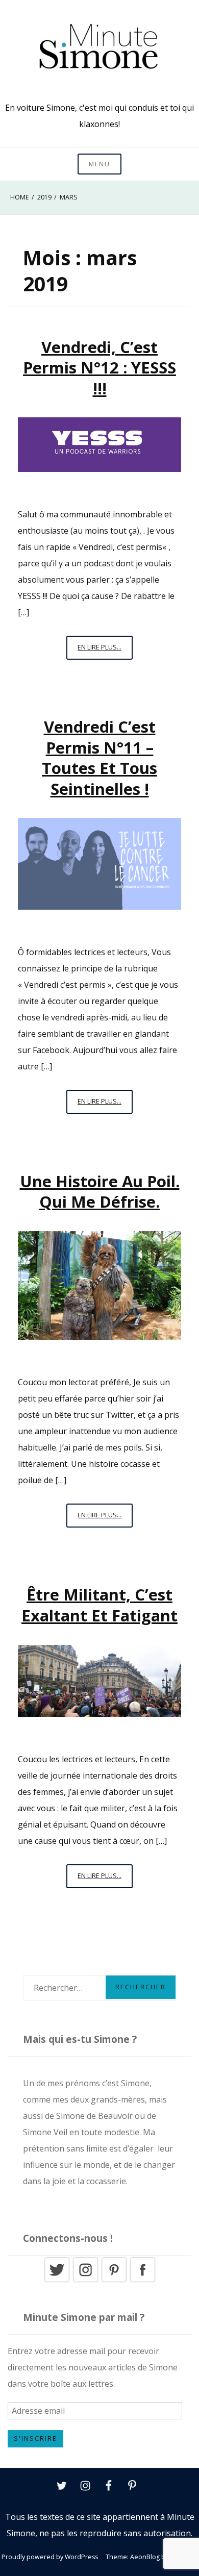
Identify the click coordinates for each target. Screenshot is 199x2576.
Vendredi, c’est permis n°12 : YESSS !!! (99, 368)
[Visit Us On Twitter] (57, 2281)
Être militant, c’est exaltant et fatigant (99, 1605)
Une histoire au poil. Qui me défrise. (100, 1191)
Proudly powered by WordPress (50, 2557)
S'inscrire (35, 2439)
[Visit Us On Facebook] (142, 2281)
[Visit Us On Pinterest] (114, 2281)
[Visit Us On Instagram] (85, 2281)
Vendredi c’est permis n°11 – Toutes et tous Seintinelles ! (99, 757)
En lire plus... (105, 651)
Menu (99, 164)
